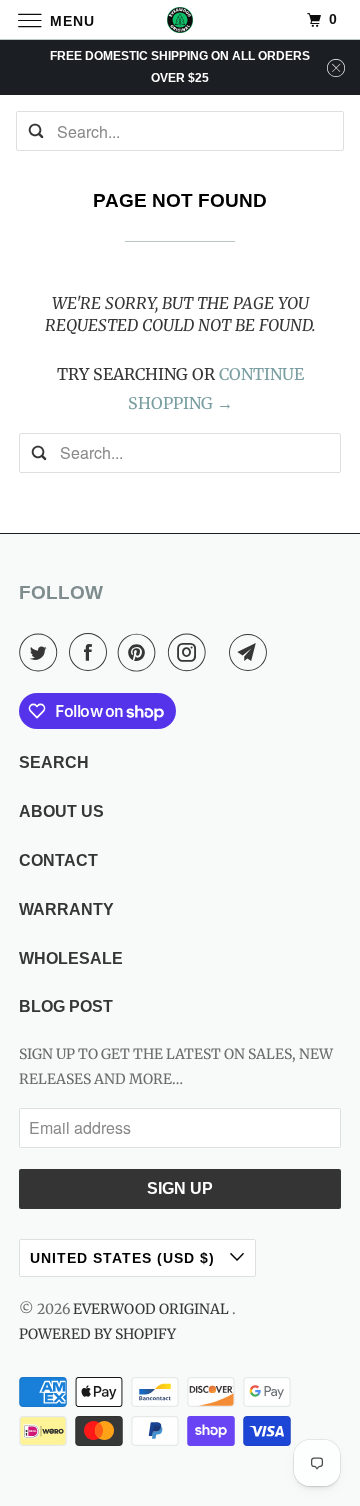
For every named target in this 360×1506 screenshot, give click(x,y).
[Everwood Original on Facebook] (92, 652)
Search (54, 762)
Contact (58, 860)
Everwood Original (152, 1309)
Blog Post (66, 1006)
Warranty (66, 909)
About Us (61, 811)
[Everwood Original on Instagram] (191, 652)
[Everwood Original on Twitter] (42, 652)
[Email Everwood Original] (252, 652)
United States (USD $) (125, 1258)
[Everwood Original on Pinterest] (141, 652)
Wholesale (71, 958)
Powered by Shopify (97, 1334)
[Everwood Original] (180, 19)
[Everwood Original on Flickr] (221, 652)
